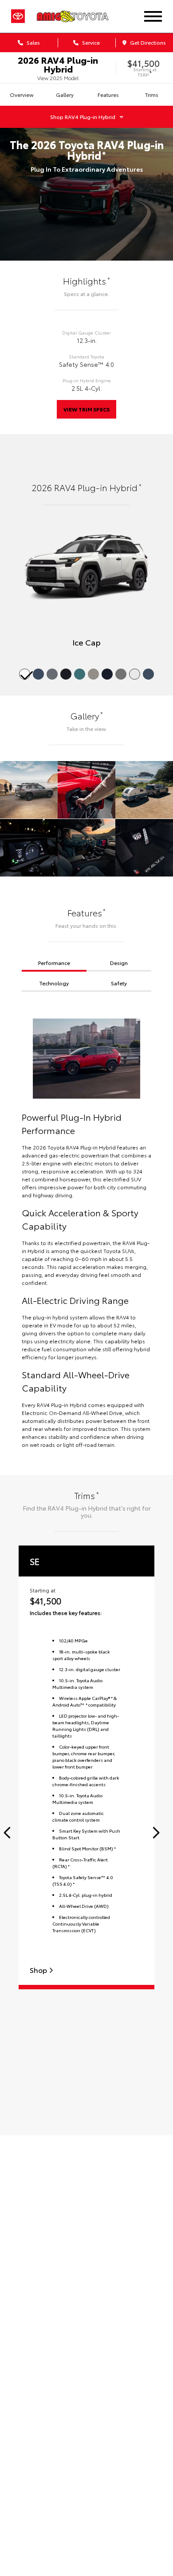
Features (108, 94)
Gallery (65, 94)
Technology (54, 983)
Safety (119, 983)
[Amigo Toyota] (82, 16)
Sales (33, 42)
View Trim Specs (86, 409)
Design (119, 963)
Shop (39, 1970)
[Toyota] (18, 16)
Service (90, 42)
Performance (54, 963)
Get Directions (147, 42)
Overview (22, 94)
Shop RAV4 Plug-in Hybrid (83, 117)
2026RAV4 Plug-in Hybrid (58, 64)
